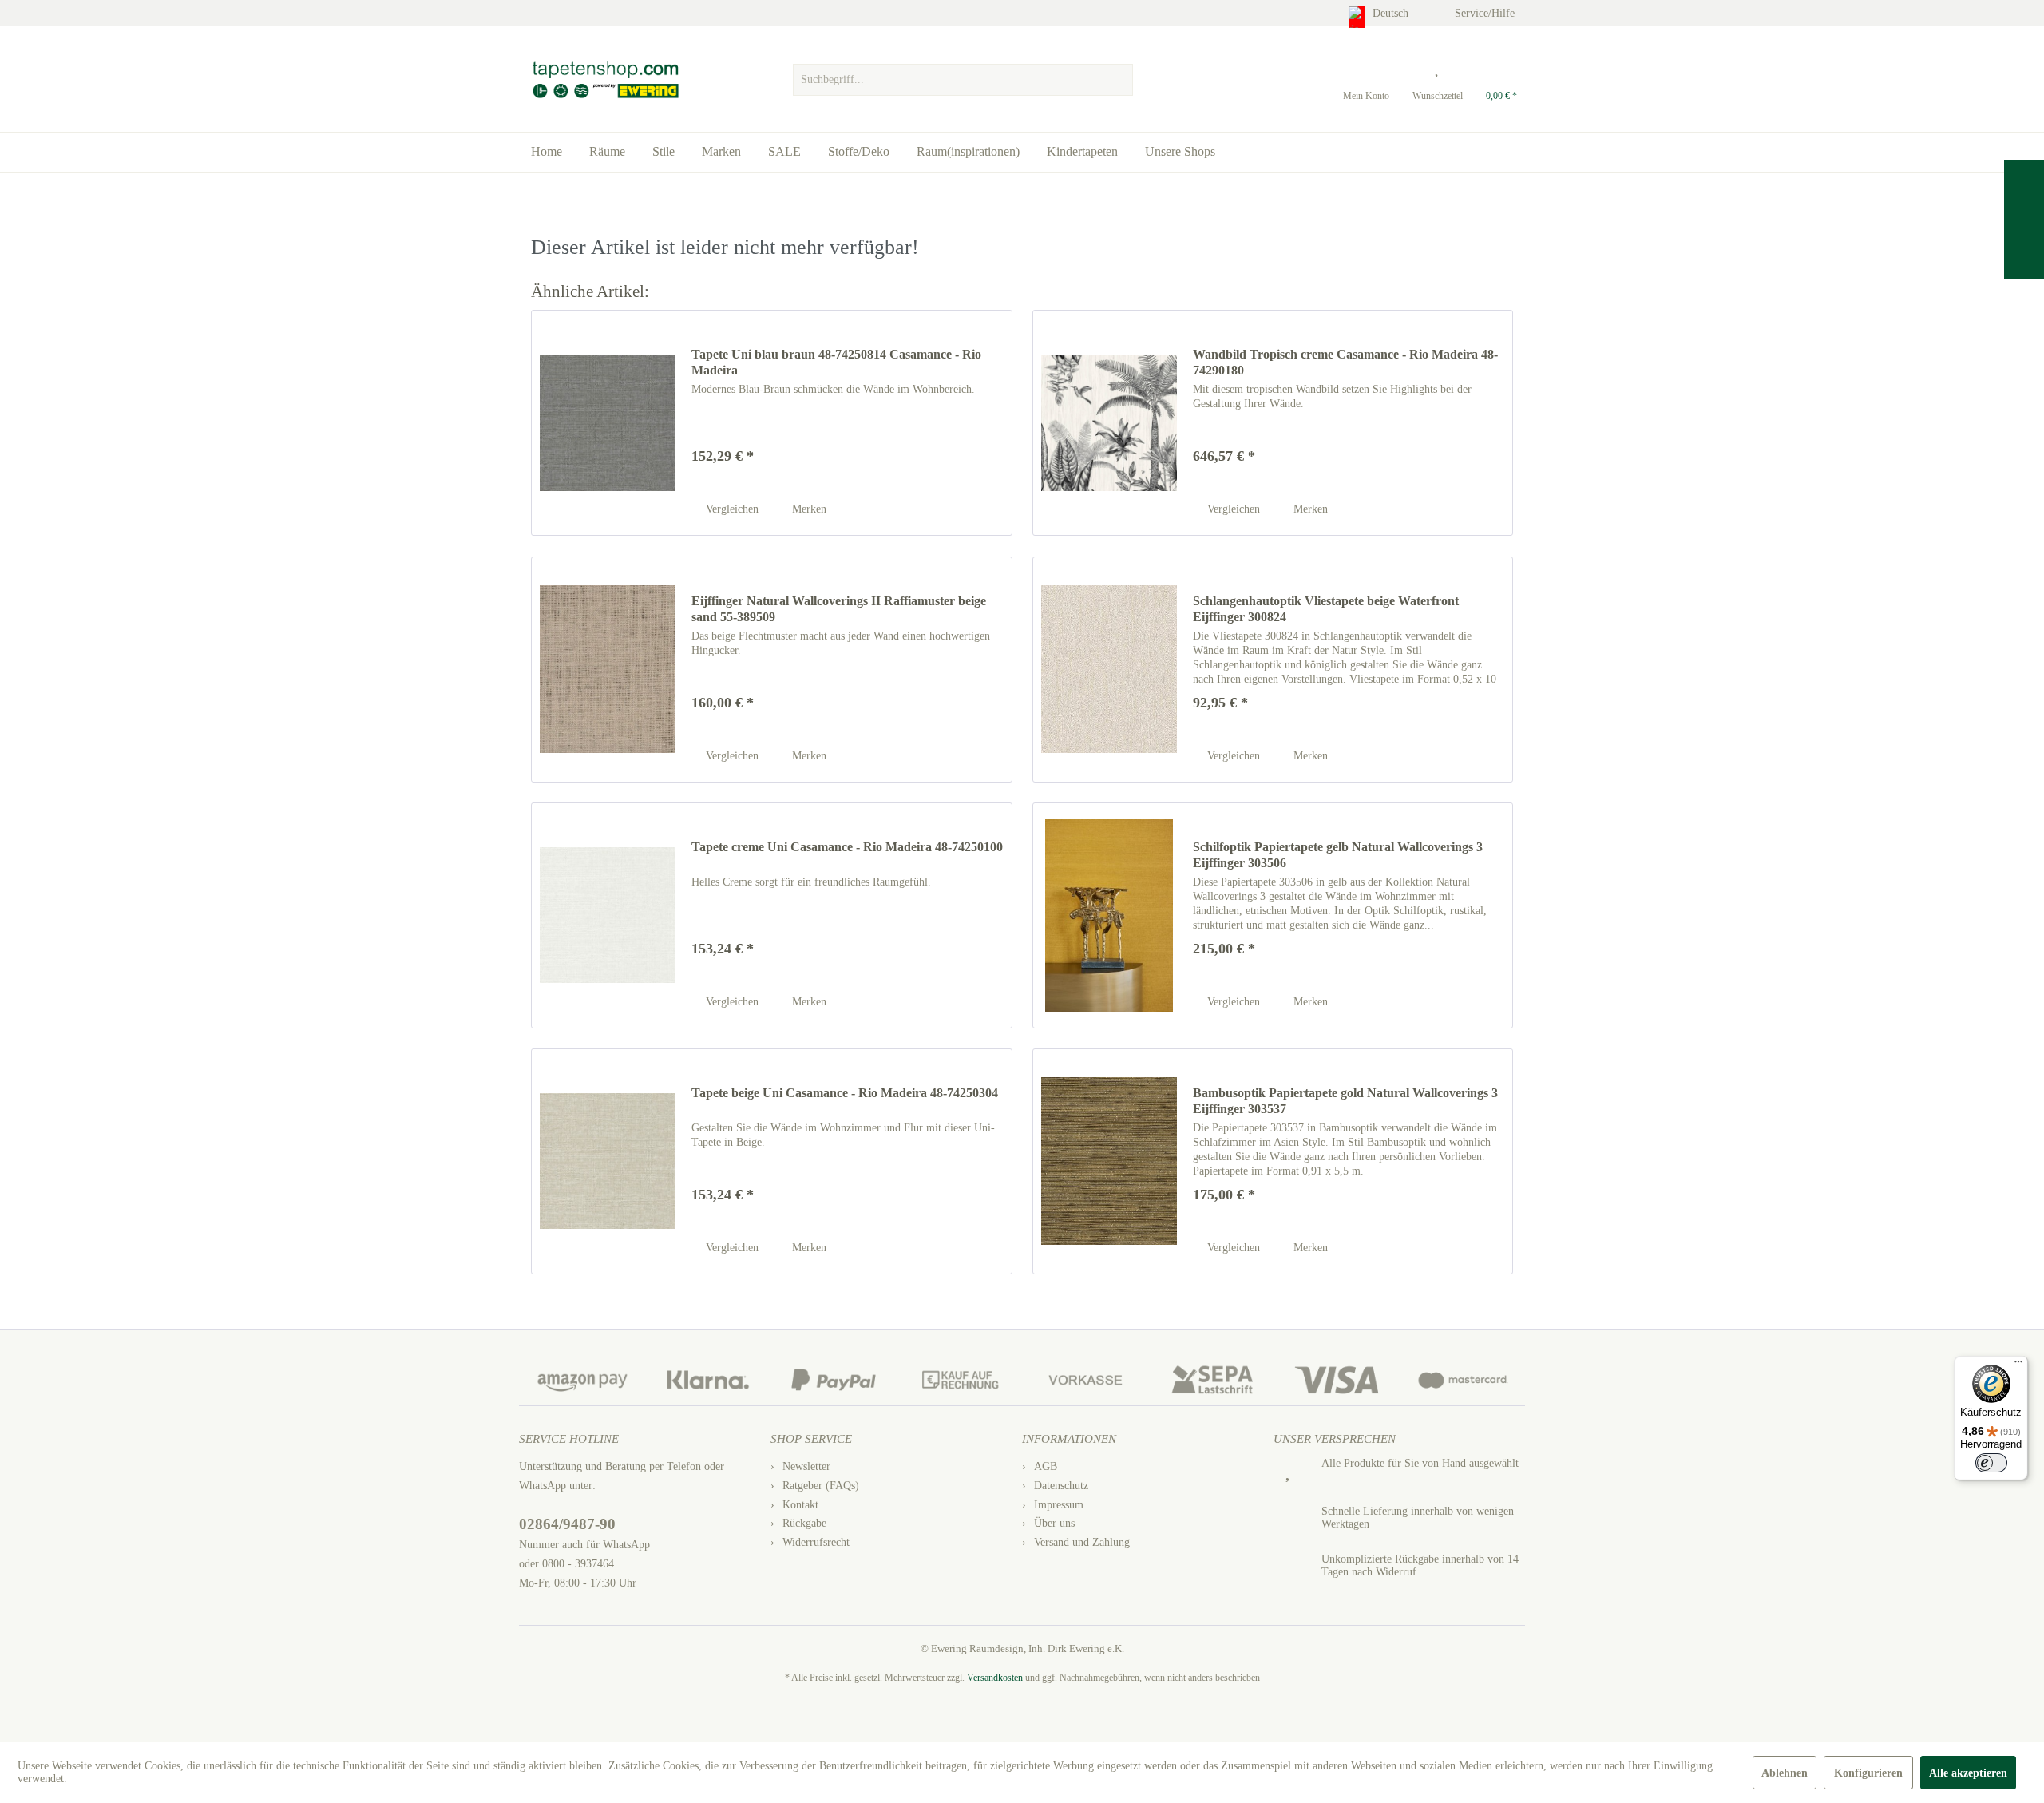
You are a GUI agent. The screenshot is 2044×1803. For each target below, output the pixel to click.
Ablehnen (1785, 1773)
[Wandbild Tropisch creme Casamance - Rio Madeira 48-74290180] (1109, 423)
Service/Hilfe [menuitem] (1486, 13)
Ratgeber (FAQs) (821, 1486)
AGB (1046, 1466)
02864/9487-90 (567, 1524)
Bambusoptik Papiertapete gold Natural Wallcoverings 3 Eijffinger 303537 (1345, 1101)
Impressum (1059, 1505)
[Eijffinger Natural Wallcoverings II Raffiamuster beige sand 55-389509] (608, 670)
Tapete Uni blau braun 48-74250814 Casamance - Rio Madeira (836, 362)
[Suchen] (1119, 80)
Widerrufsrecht (816, 1542)
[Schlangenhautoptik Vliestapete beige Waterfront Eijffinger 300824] (1109, 670)
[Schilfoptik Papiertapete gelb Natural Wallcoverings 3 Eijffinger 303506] (1109, 915)
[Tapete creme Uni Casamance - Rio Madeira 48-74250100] (608, 915)
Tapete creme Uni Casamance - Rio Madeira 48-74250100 (847, 847)
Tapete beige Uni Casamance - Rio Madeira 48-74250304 (845, 1093)
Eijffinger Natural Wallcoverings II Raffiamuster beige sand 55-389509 (839, 609)
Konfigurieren (1868, 1773)
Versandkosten (995, 1678)
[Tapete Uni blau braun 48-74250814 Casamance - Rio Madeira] (608, 423)
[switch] (1991, 1463)
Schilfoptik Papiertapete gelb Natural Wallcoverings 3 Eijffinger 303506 (1338, 855)
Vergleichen (731, 509)
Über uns (1054, 1523)
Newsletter (806, 1466)
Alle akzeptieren (1968, 1773)
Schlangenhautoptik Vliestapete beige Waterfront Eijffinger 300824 (1326, 609)
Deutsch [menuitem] (1392, 13)
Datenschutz (1061, 1486)
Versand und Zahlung (1082, 1542)
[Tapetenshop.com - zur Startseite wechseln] (605, 80)
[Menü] (2018, 1365)
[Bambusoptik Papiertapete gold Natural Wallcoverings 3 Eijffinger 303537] (1109, 1161)
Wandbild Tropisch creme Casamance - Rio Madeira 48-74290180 (1345, 362)
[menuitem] (963, 76)
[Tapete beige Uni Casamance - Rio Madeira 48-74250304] (608, 1161)
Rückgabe (804, 1523)
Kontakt (800, 1505)
